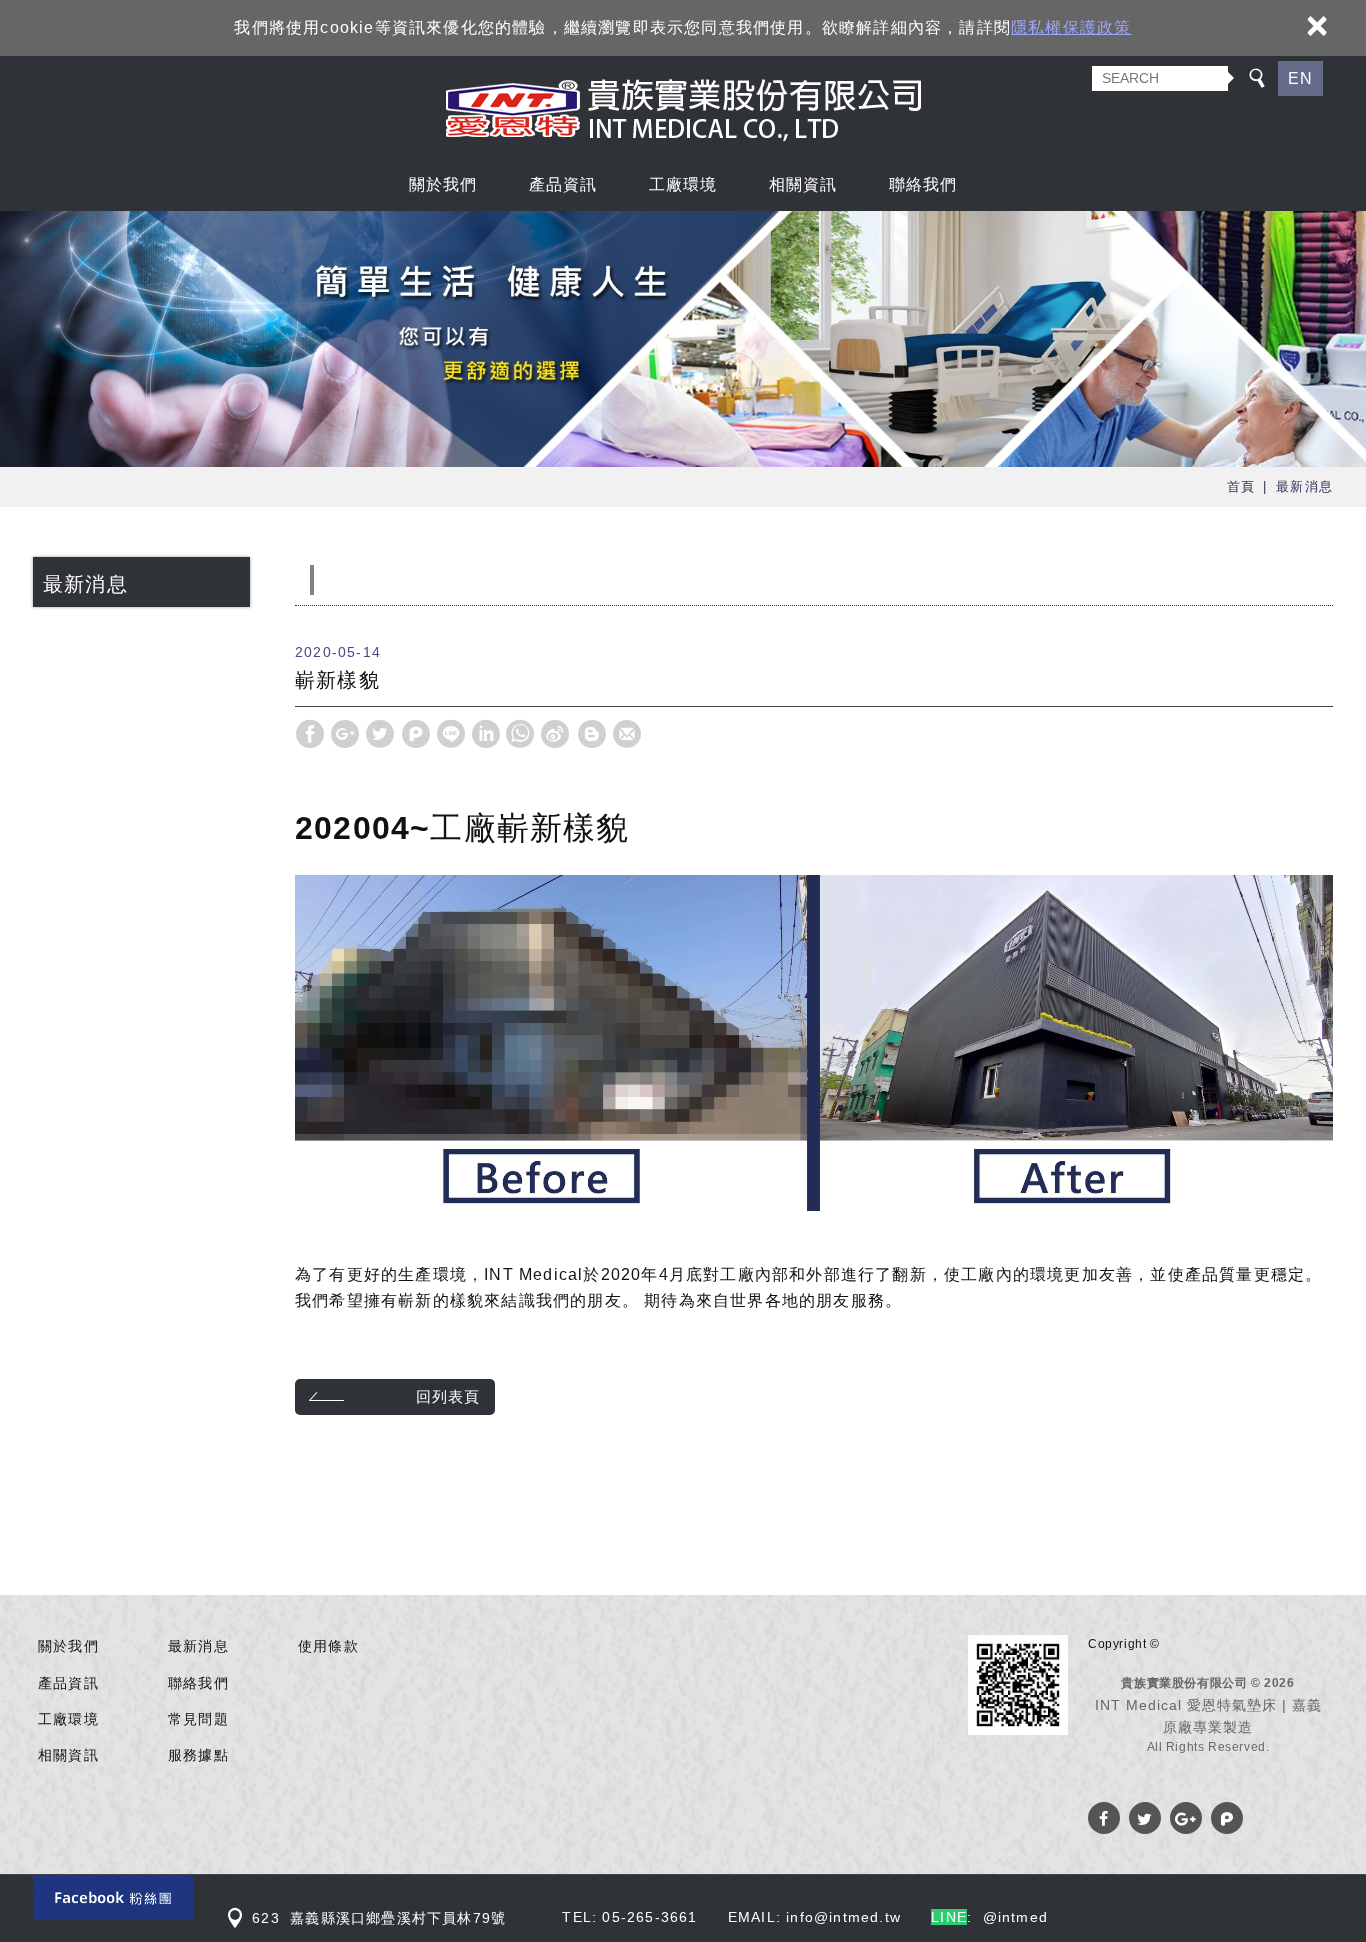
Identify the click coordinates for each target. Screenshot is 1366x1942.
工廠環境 (683, 183)
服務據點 (198, 1755)
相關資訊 (803, 183)
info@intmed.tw (843, 1917)
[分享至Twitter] (380, 734)
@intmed (1015, 1917)
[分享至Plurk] (416, 734)
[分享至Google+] (345, 734)
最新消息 (198, 1646)
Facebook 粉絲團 (113, 1897)
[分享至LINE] (451, 734)
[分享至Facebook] (310, 734)
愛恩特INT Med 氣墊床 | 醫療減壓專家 (683, 108)
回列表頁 (448, 1396)
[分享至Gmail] (627, 734)
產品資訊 (563, 183)
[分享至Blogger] (592, 734)
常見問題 (198, 1719)
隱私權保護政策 (1071, 27)
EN (1300, 78)
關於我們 (443, 183)
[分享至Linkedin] (486, 734)
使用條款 (328, 1646)
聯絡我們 (923, 183)
